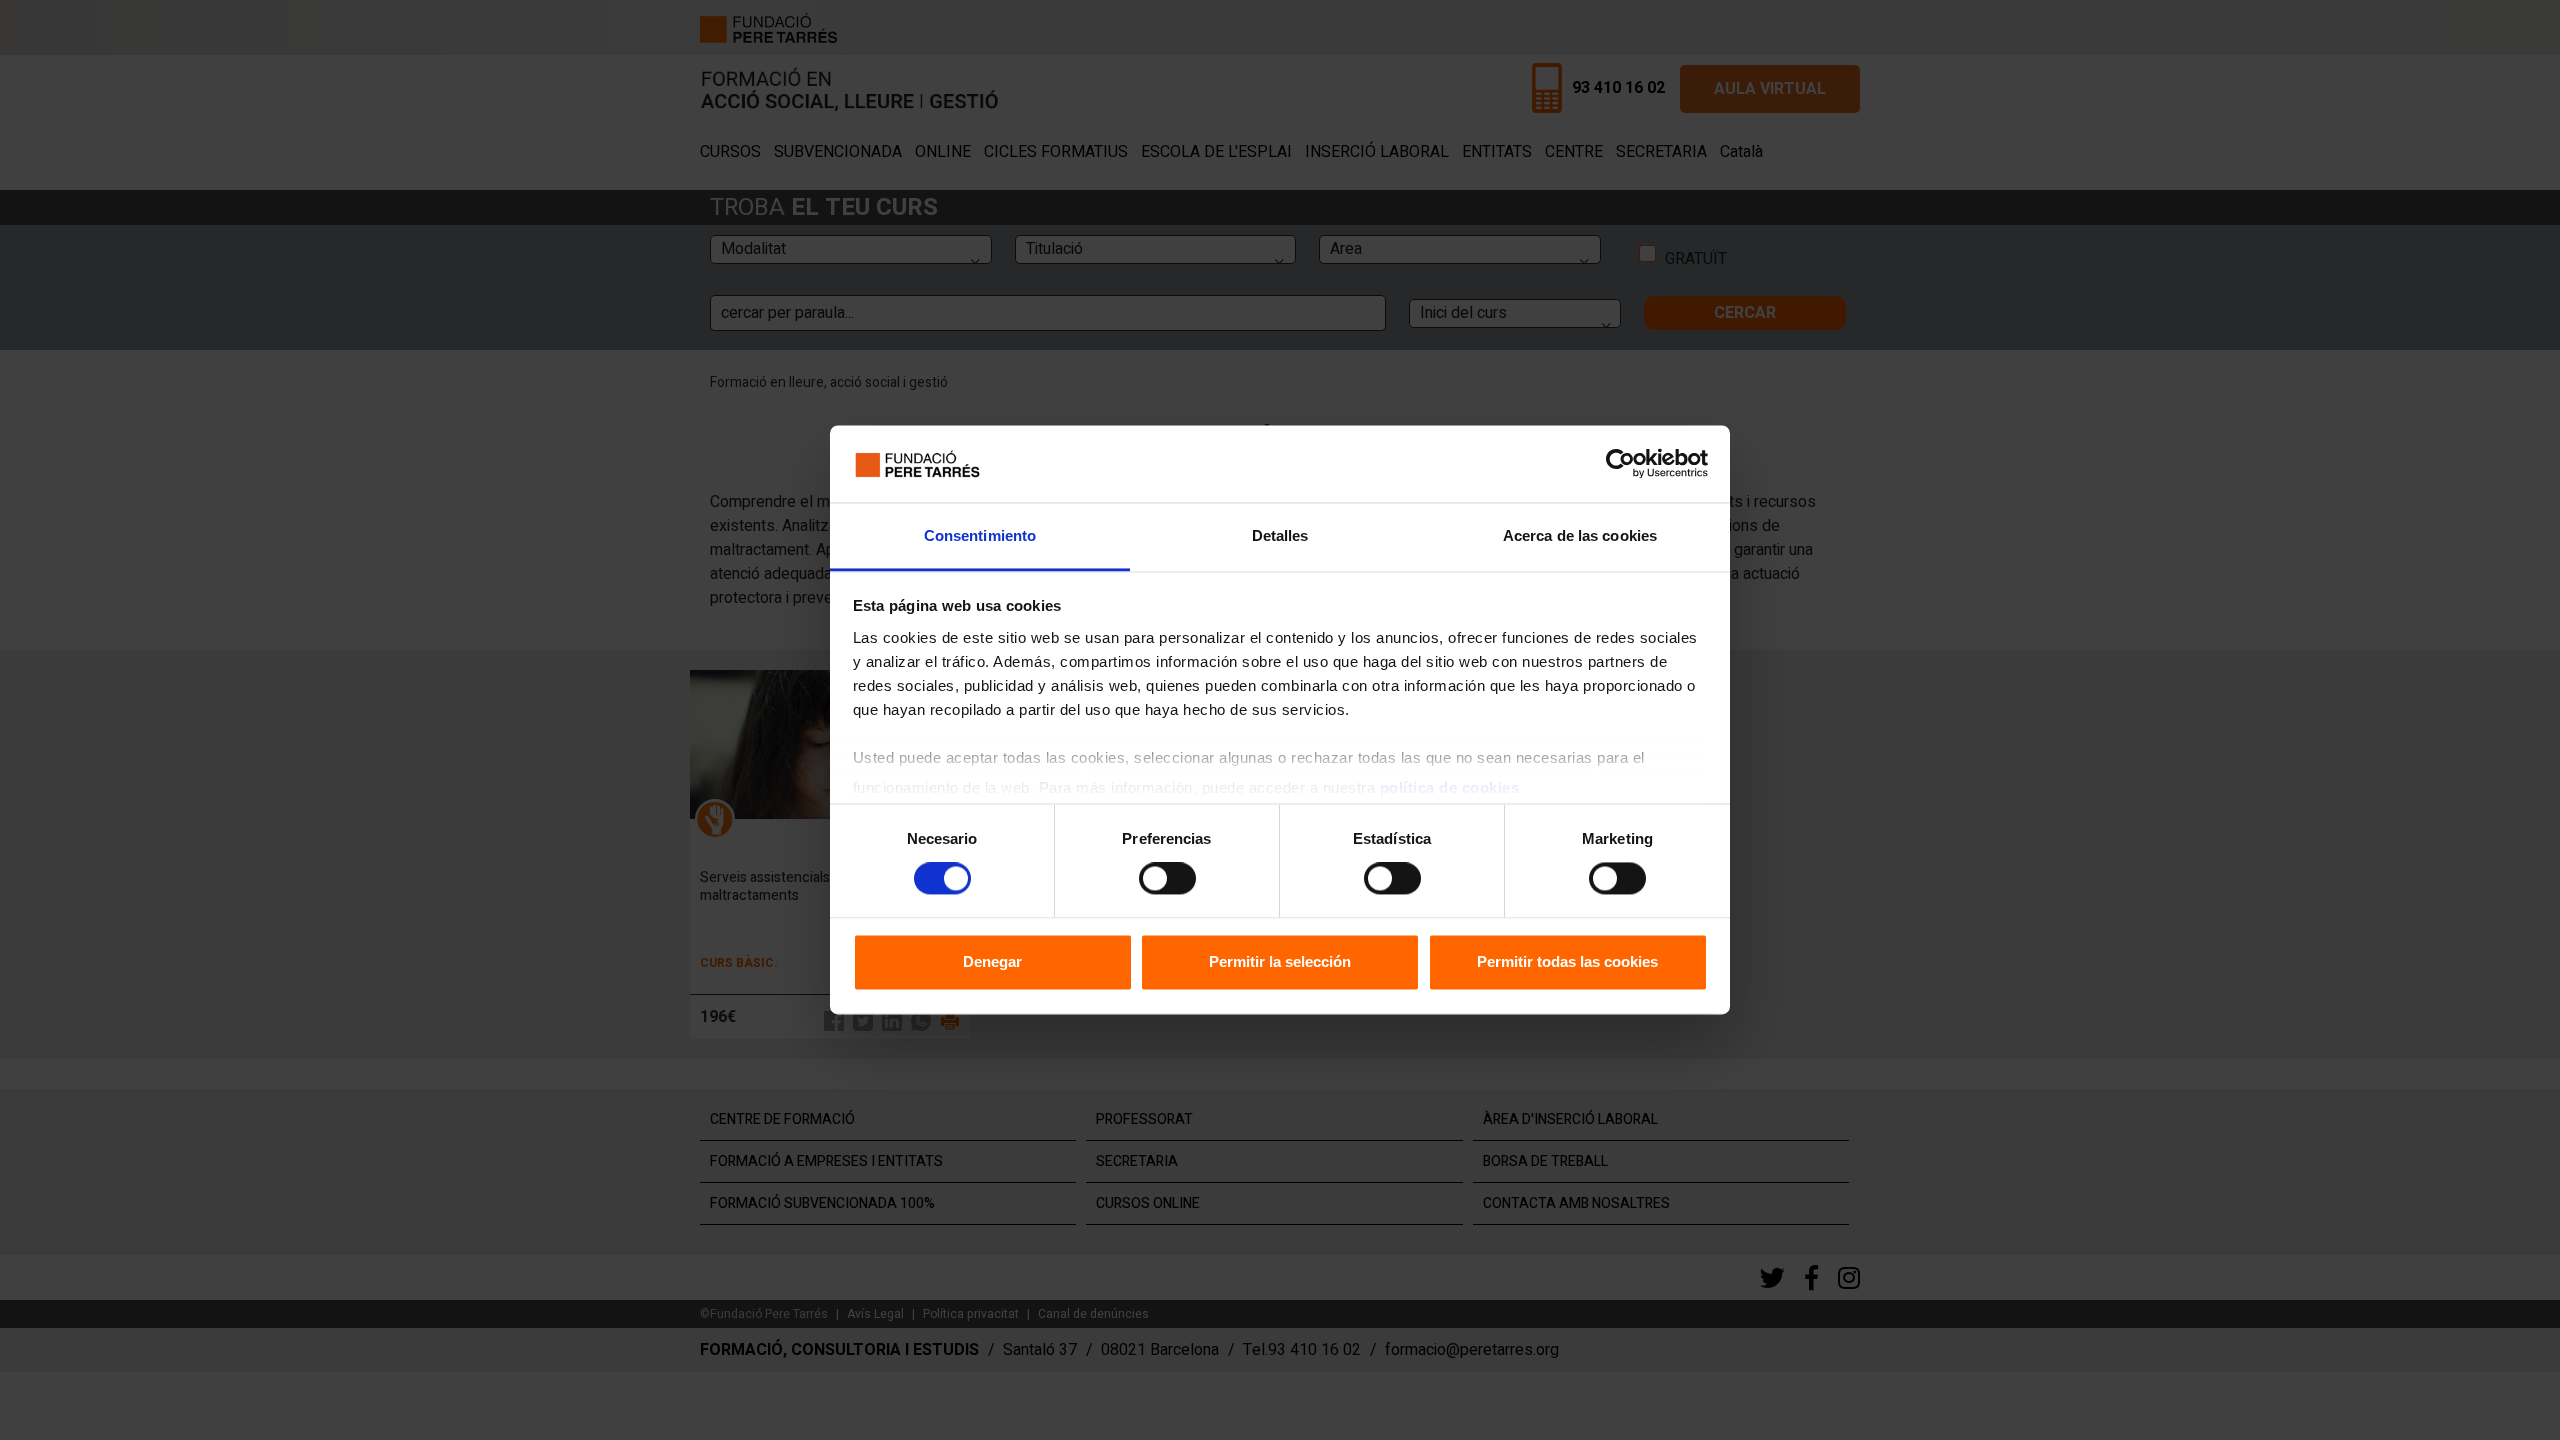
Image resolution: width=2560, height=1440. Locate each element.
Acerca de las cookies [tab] (1580, 535)
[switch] (1167, 879)
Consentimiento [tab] (980, 535)
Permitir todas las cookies (1567, 961)
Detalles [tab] (1280, 535)
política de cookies (1450, 787)
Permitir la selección (1280, 961)
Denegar (992, 961)
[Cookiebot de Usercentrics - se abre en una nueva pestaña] (1620, 464)
